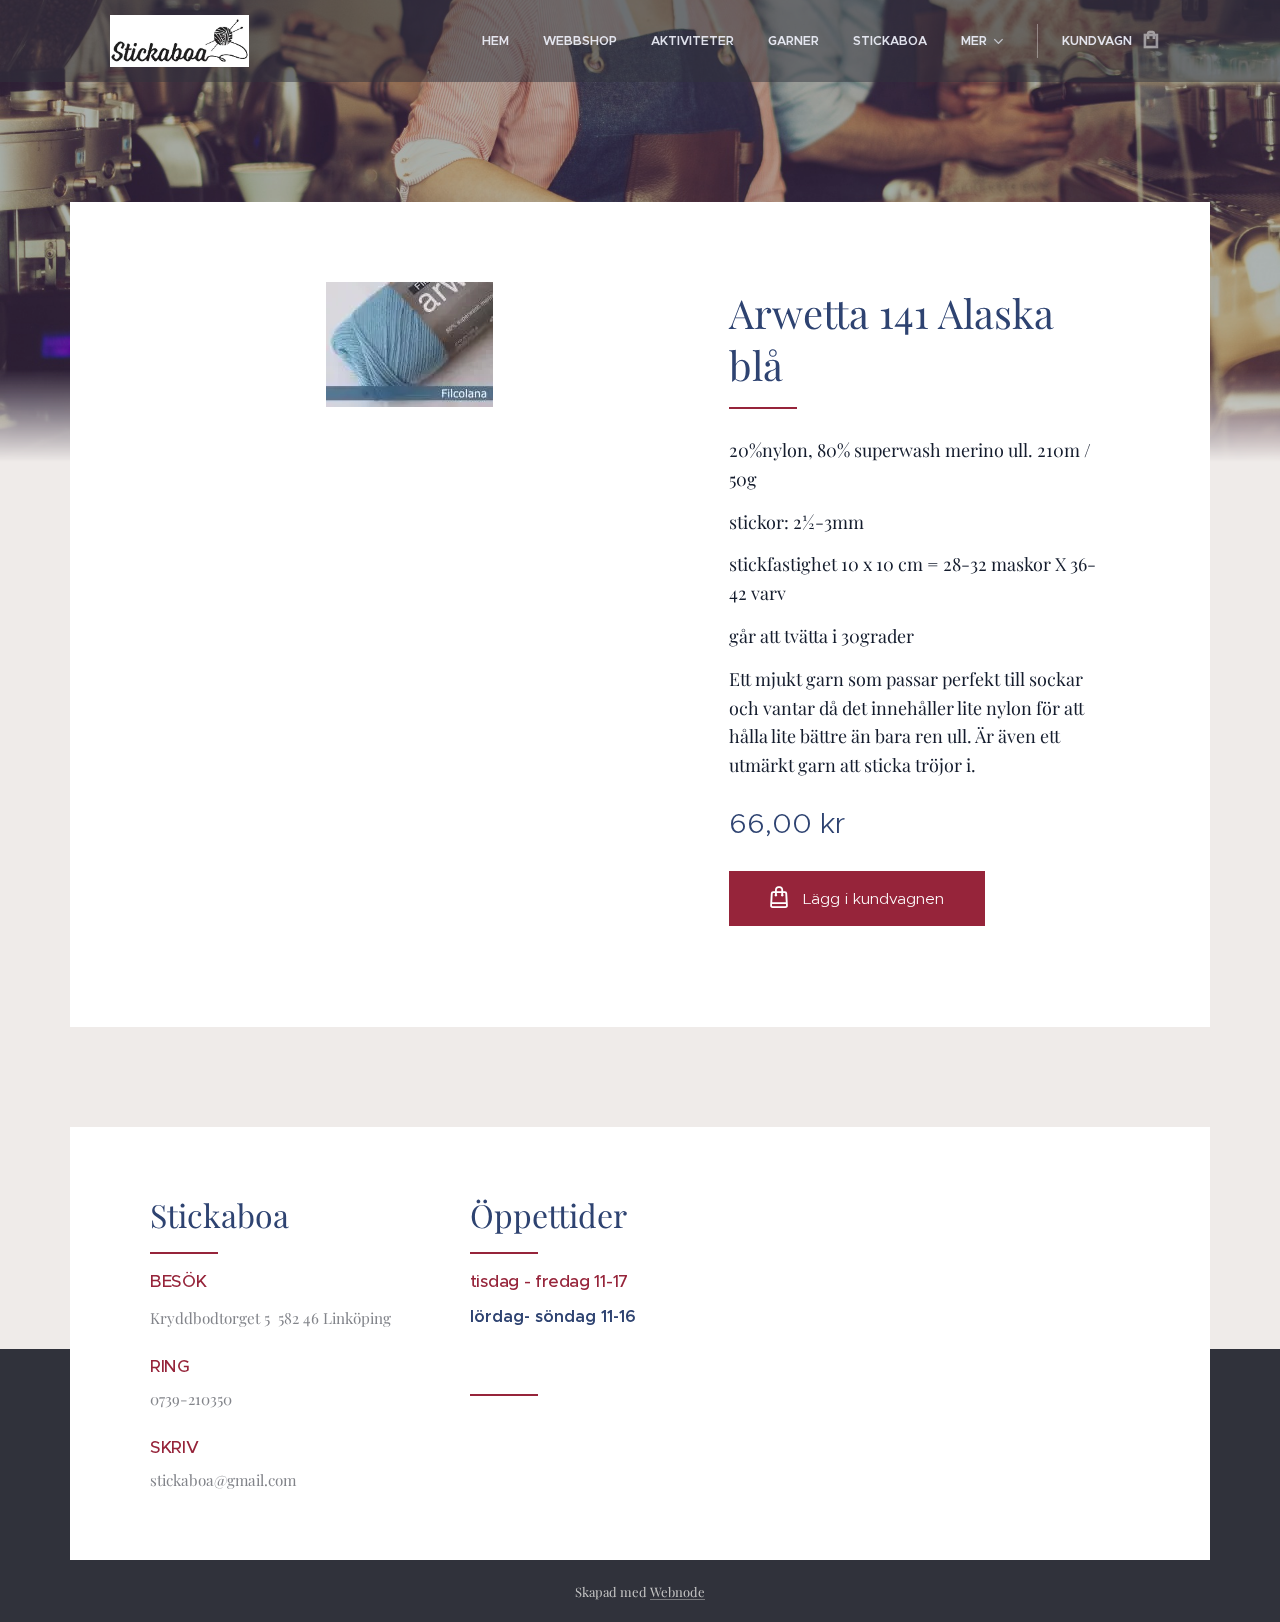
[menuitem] (495, 41)
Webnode (677, 1591)
